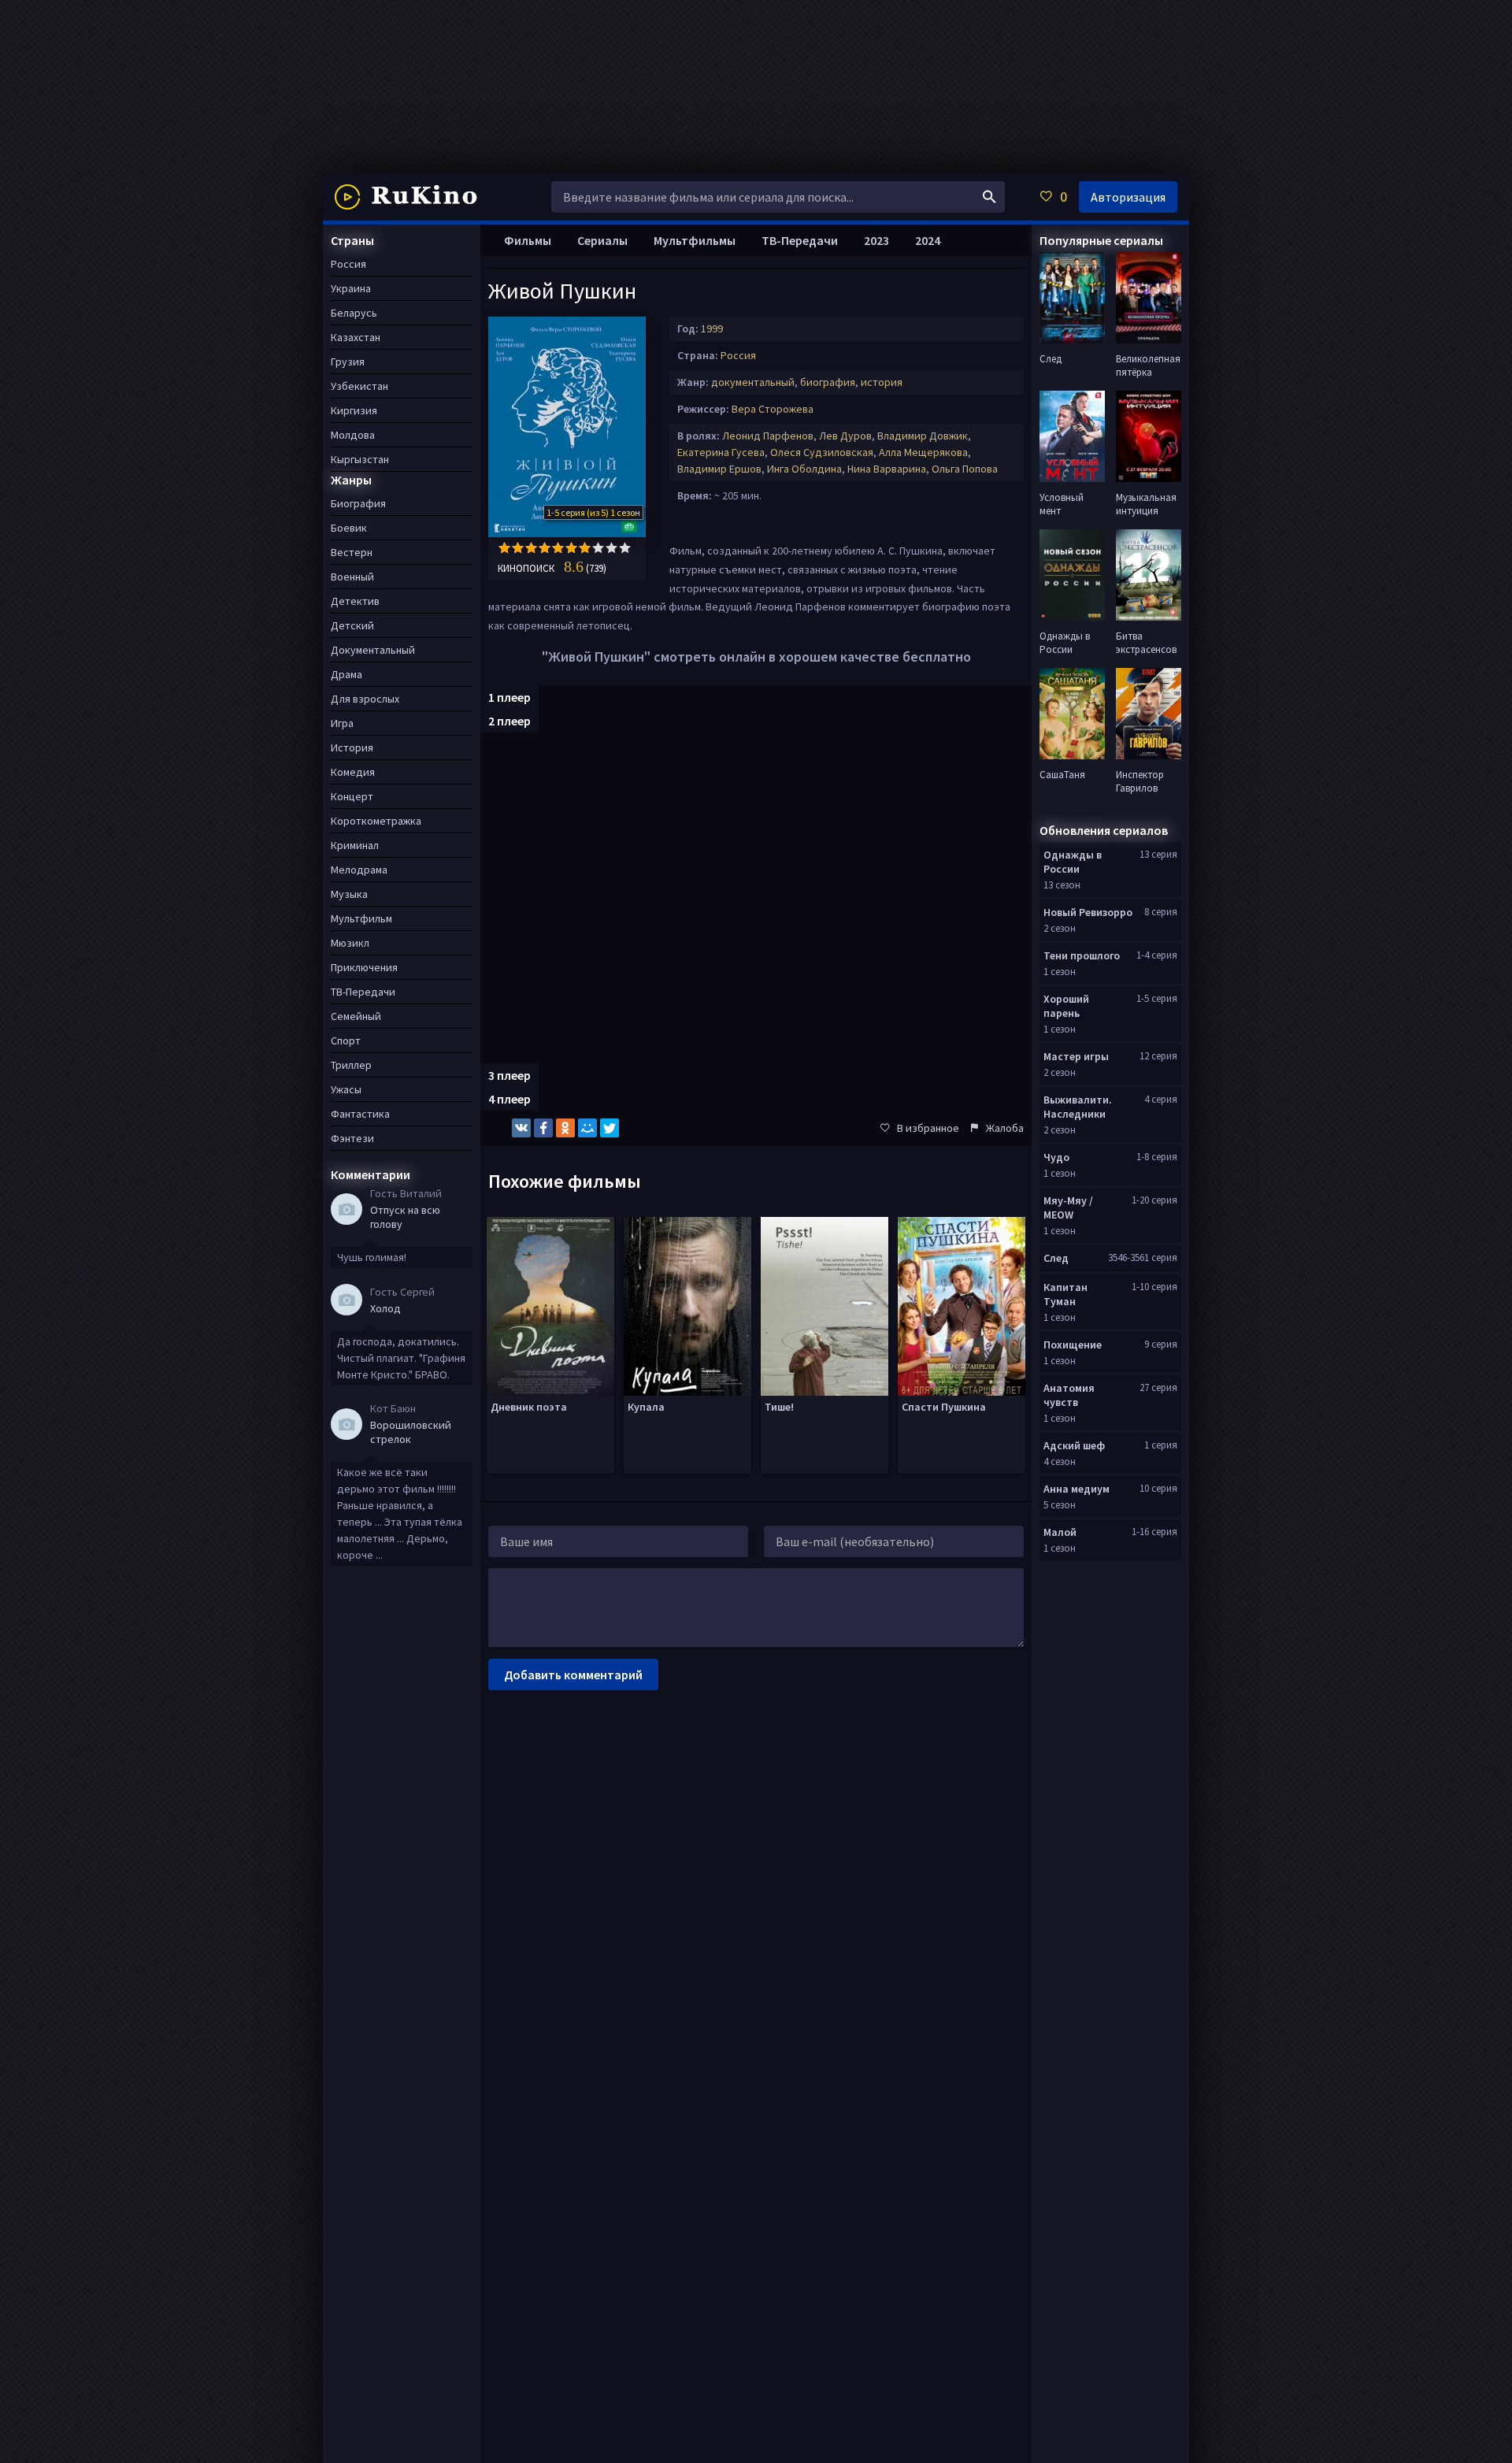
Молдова (353, 435)
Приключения (364, 967)
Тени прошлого (1082, 955)
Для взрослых (365, 699)
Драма (346, 674)
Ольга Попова (965, 469)
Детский (352, 625)
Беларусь (354, 313)
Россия (738, 355)
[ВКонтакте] (521, 1128)
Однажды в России (1073, 862)
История (352, 747)
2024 (928, 240)
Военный (352, 577)
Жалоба (1005, 1128)
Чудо (1056, 1157)
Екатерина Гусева (721, 452)
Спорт (346, 1040)
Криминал (355, 845)
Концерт (352, 796)
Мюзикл (350, 943)
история (882, 382)
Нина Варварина (887, 469)
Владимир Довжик (923, 436)
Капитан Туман (1065, 1294)
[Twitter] (610, 1128)
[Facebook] (543, 1128)
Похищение (1073, 1345)
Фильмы (528, 240)
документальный (753, 382)
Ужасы (346, 1089)
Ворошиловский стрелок (411, 1432)
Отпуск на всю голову (405, 1217)
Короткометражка (376, 821)
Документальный (373, 650)
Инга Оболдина (804, 469)
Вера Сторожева (773, 409)
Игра (342, 723)
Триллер (351, 1065)
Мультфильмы (695, 240)
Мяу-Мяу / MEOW (1068, 1207)
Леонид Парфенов (768, 436)
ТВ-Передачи (800, 240)
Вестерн (352, 552)
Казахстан (356, 337)
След (1056, 1258)
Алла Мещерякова (923, 452)
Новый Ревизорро (1088, 912)
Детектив (355, 601)
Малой (1060, 1532)
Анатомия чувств (1069, 1395)
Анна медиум (1077, 1489)
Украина (351, 288)
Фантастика (360, 1114)
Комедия (353, 772)
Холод (385, 1308)
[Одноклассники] (565, 1128)
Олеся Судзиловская (822, 452)
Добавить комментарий (573, 1675)
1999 (712, 328)
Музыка (349, 894)
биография (828, 382)
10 (625, 548)
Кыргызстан (360, 459)
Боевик (349, 528)
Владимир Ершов (719, 469)
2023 (876, 240)
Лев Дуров (845, 436)
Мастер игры (1076, 1056)
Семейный (356, 1016)
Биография (358, 503)
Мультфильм (361, 918)
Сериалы (602, 240)
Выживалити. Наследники (1078, 1107)
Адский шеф (1074, 1445)
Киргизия (354, 410)
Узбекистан (359, 386)
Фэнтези (352, 1138)
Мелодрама (359, 870)
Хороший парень (1066, 1006)
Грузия (348, 362)
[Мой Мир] (587, 1128)
